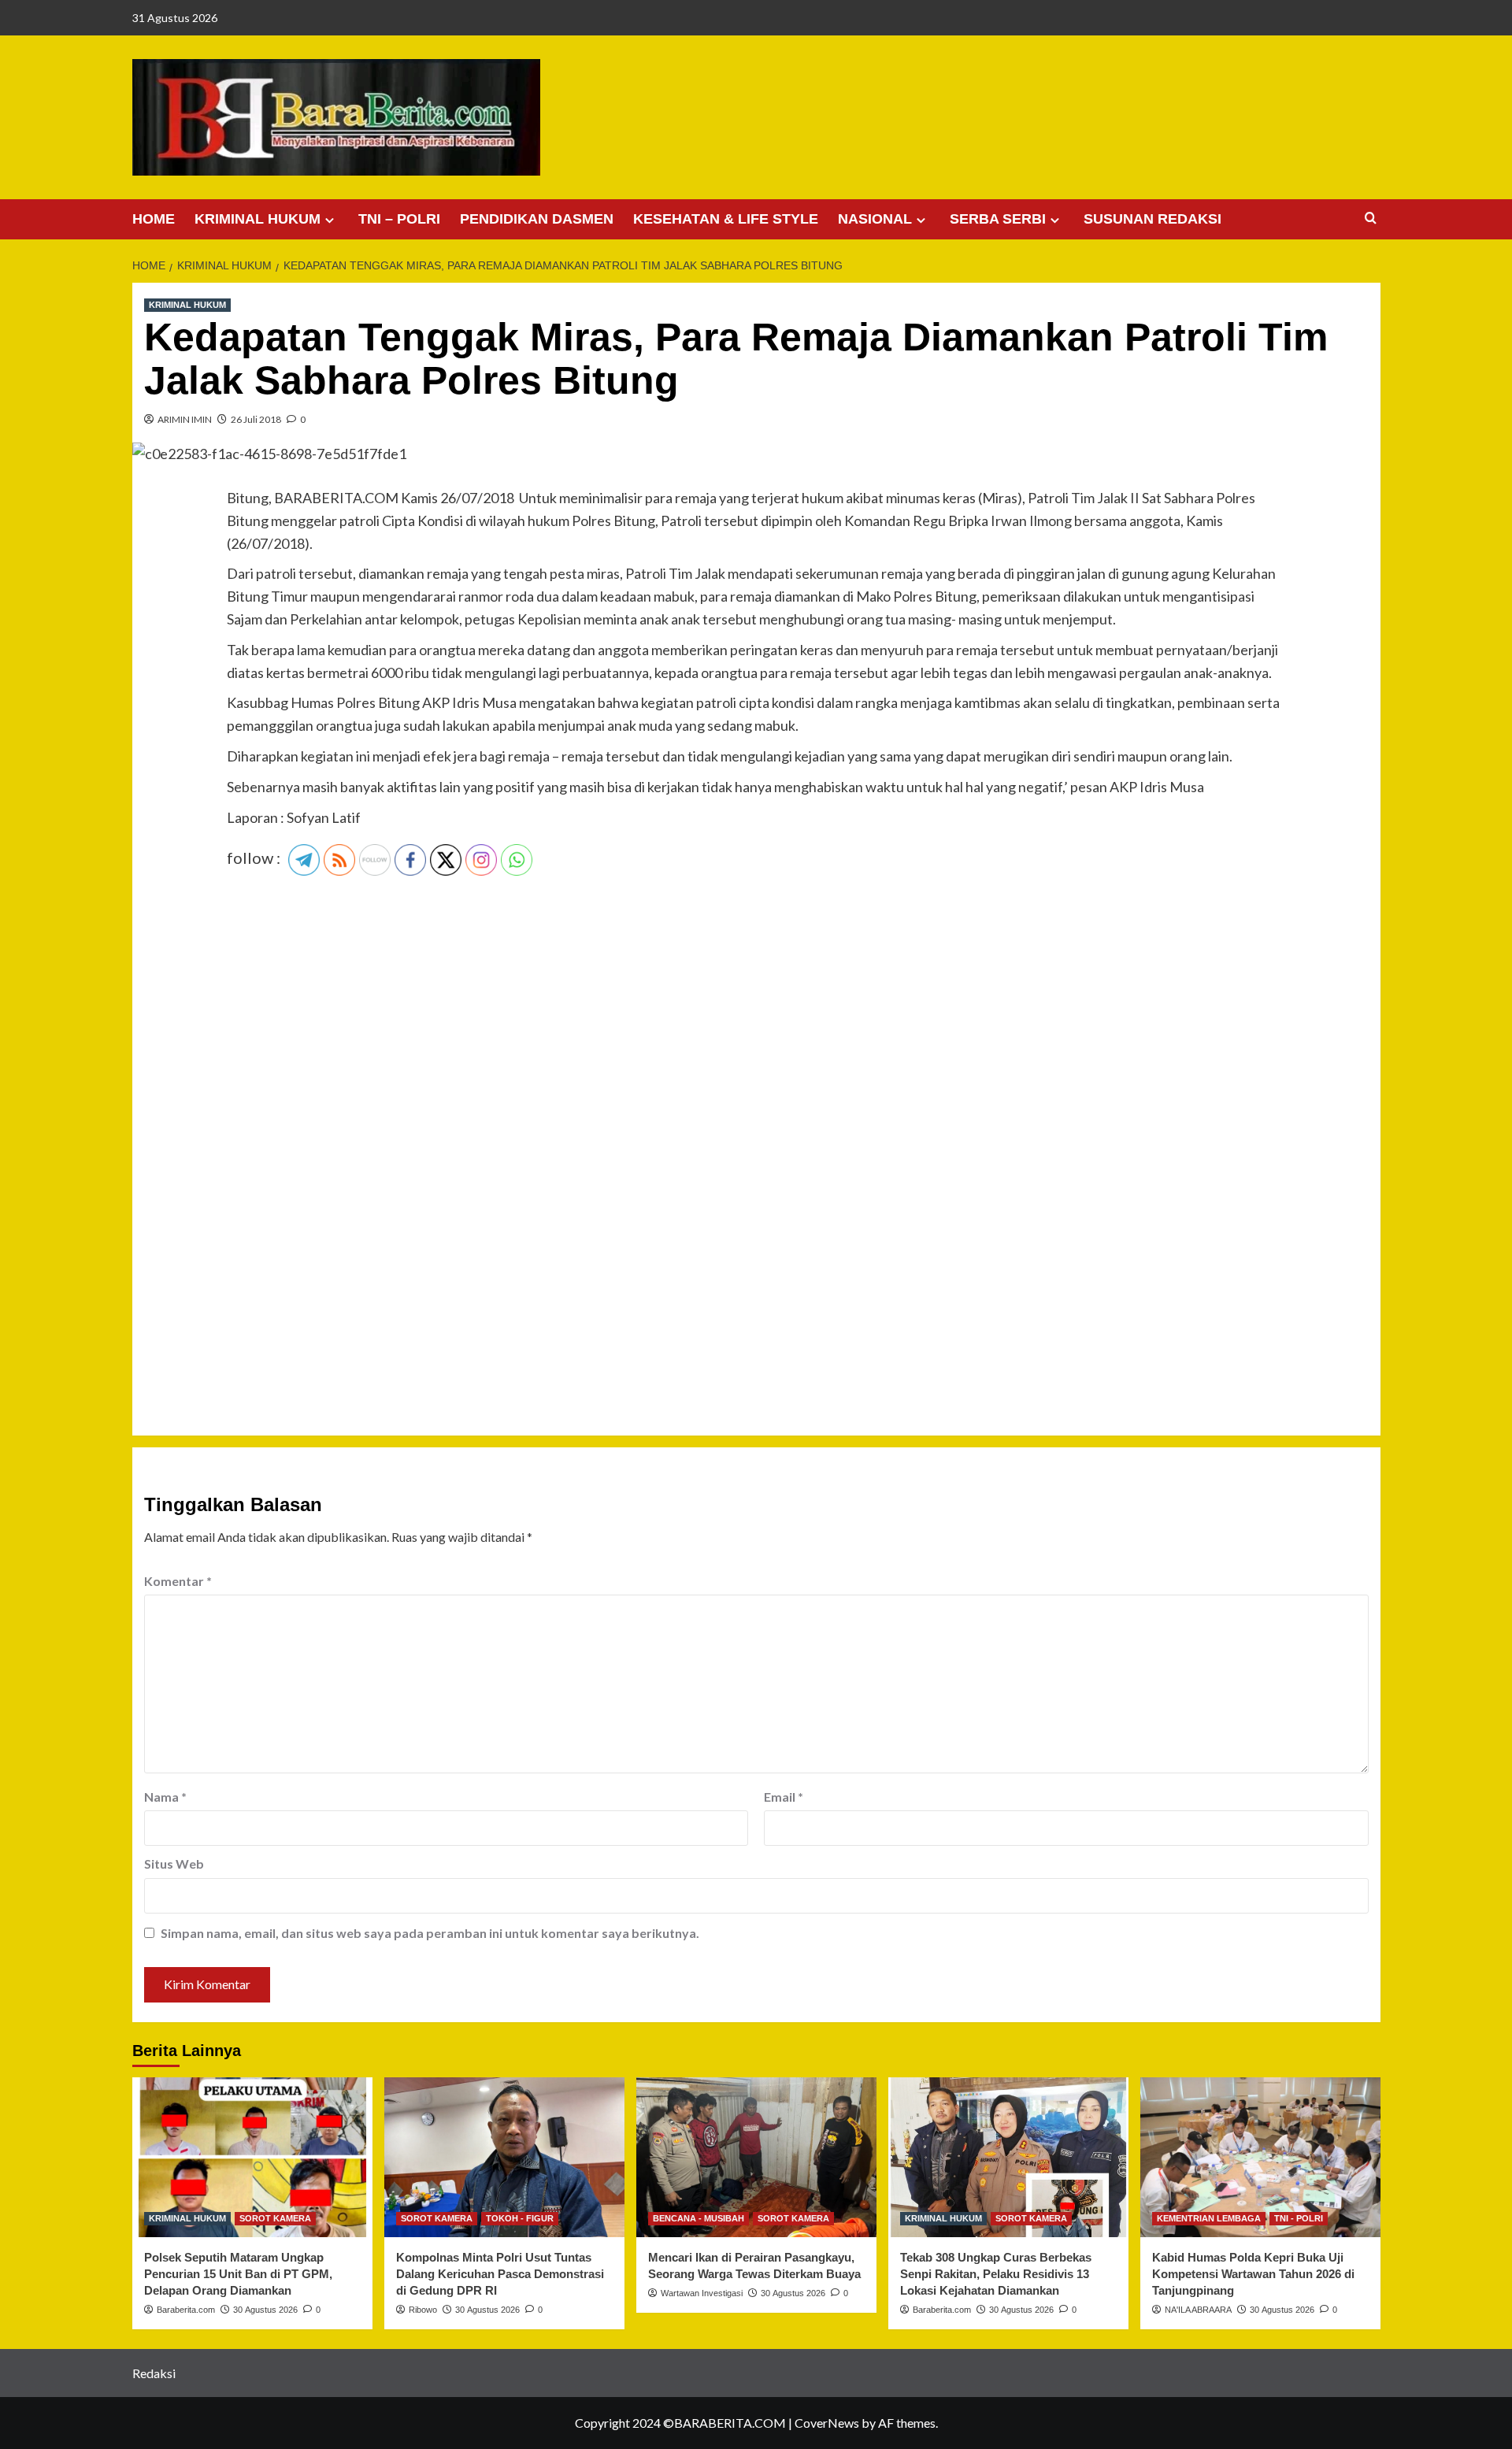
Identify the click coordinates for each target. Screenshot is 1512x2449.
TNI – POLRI (399, 219)
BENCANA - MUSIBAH (699, 2218)
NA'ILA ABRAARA (1198, 2310)
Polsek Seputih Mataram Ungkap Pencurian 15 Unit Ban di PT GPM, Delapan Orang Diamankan (238, 2274)
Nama (165, 1797)
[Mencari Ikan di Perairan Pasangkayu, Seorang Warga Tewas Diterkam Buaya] (756, 2157)
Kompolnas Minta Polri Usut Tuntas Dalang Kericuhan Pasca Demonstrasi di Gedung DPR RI (500, 2274)
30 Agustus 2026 (265, 2310)
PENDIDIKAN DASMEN (537, 219)
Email (784, 1797)
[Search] (1371, 219)
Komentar (178, 1581)
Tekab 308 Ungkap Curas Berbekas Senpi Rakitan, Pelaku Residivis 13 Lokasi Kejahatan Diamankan (996, 2274)
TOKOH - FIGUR (520, 2218)
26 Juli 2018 (256, 419)
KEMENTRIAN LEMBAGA (1209, 2218)
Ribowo (423, 2310)
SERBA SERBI (998, 219)
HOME (154, 219)
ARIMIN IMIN (185, 419)
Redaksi (154, 2373)
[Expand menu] (330, 220)
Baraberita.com (186, 2310)
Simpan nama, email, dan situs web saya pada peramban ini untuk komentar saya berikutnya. (430, 1933)
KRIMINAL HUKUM (258, 219)
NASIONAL (875, 219)
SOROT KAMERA (275, 2218)
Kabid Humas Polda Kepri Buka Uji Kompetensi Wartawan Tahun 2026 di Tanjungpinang (1253, 2274)
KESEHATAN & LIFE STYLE (726, 219)
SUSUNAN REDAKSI (1153, 219)
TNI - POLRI (1299, 2218)
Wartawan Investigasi (702, 2293)
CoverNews (827, 2423)
